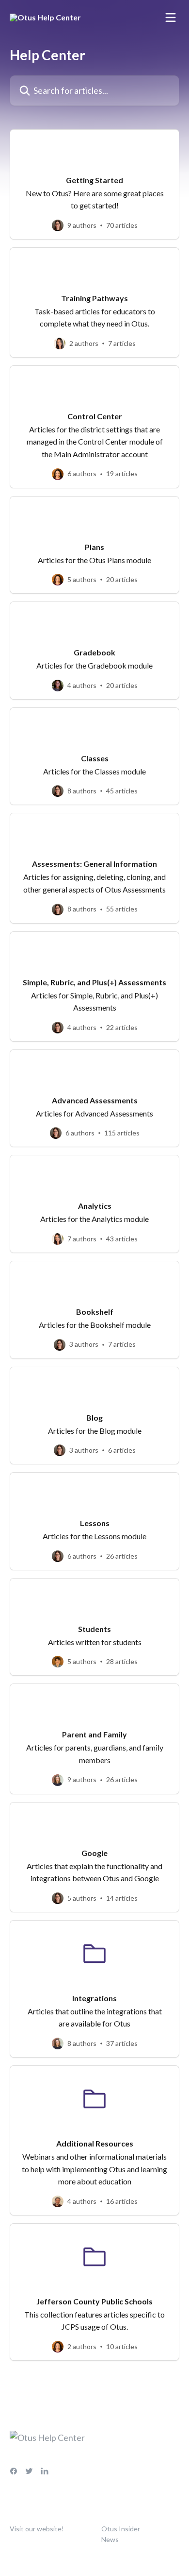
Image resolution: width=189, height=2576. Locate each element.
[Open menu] (171, 17)
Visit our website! (37, 2529)
